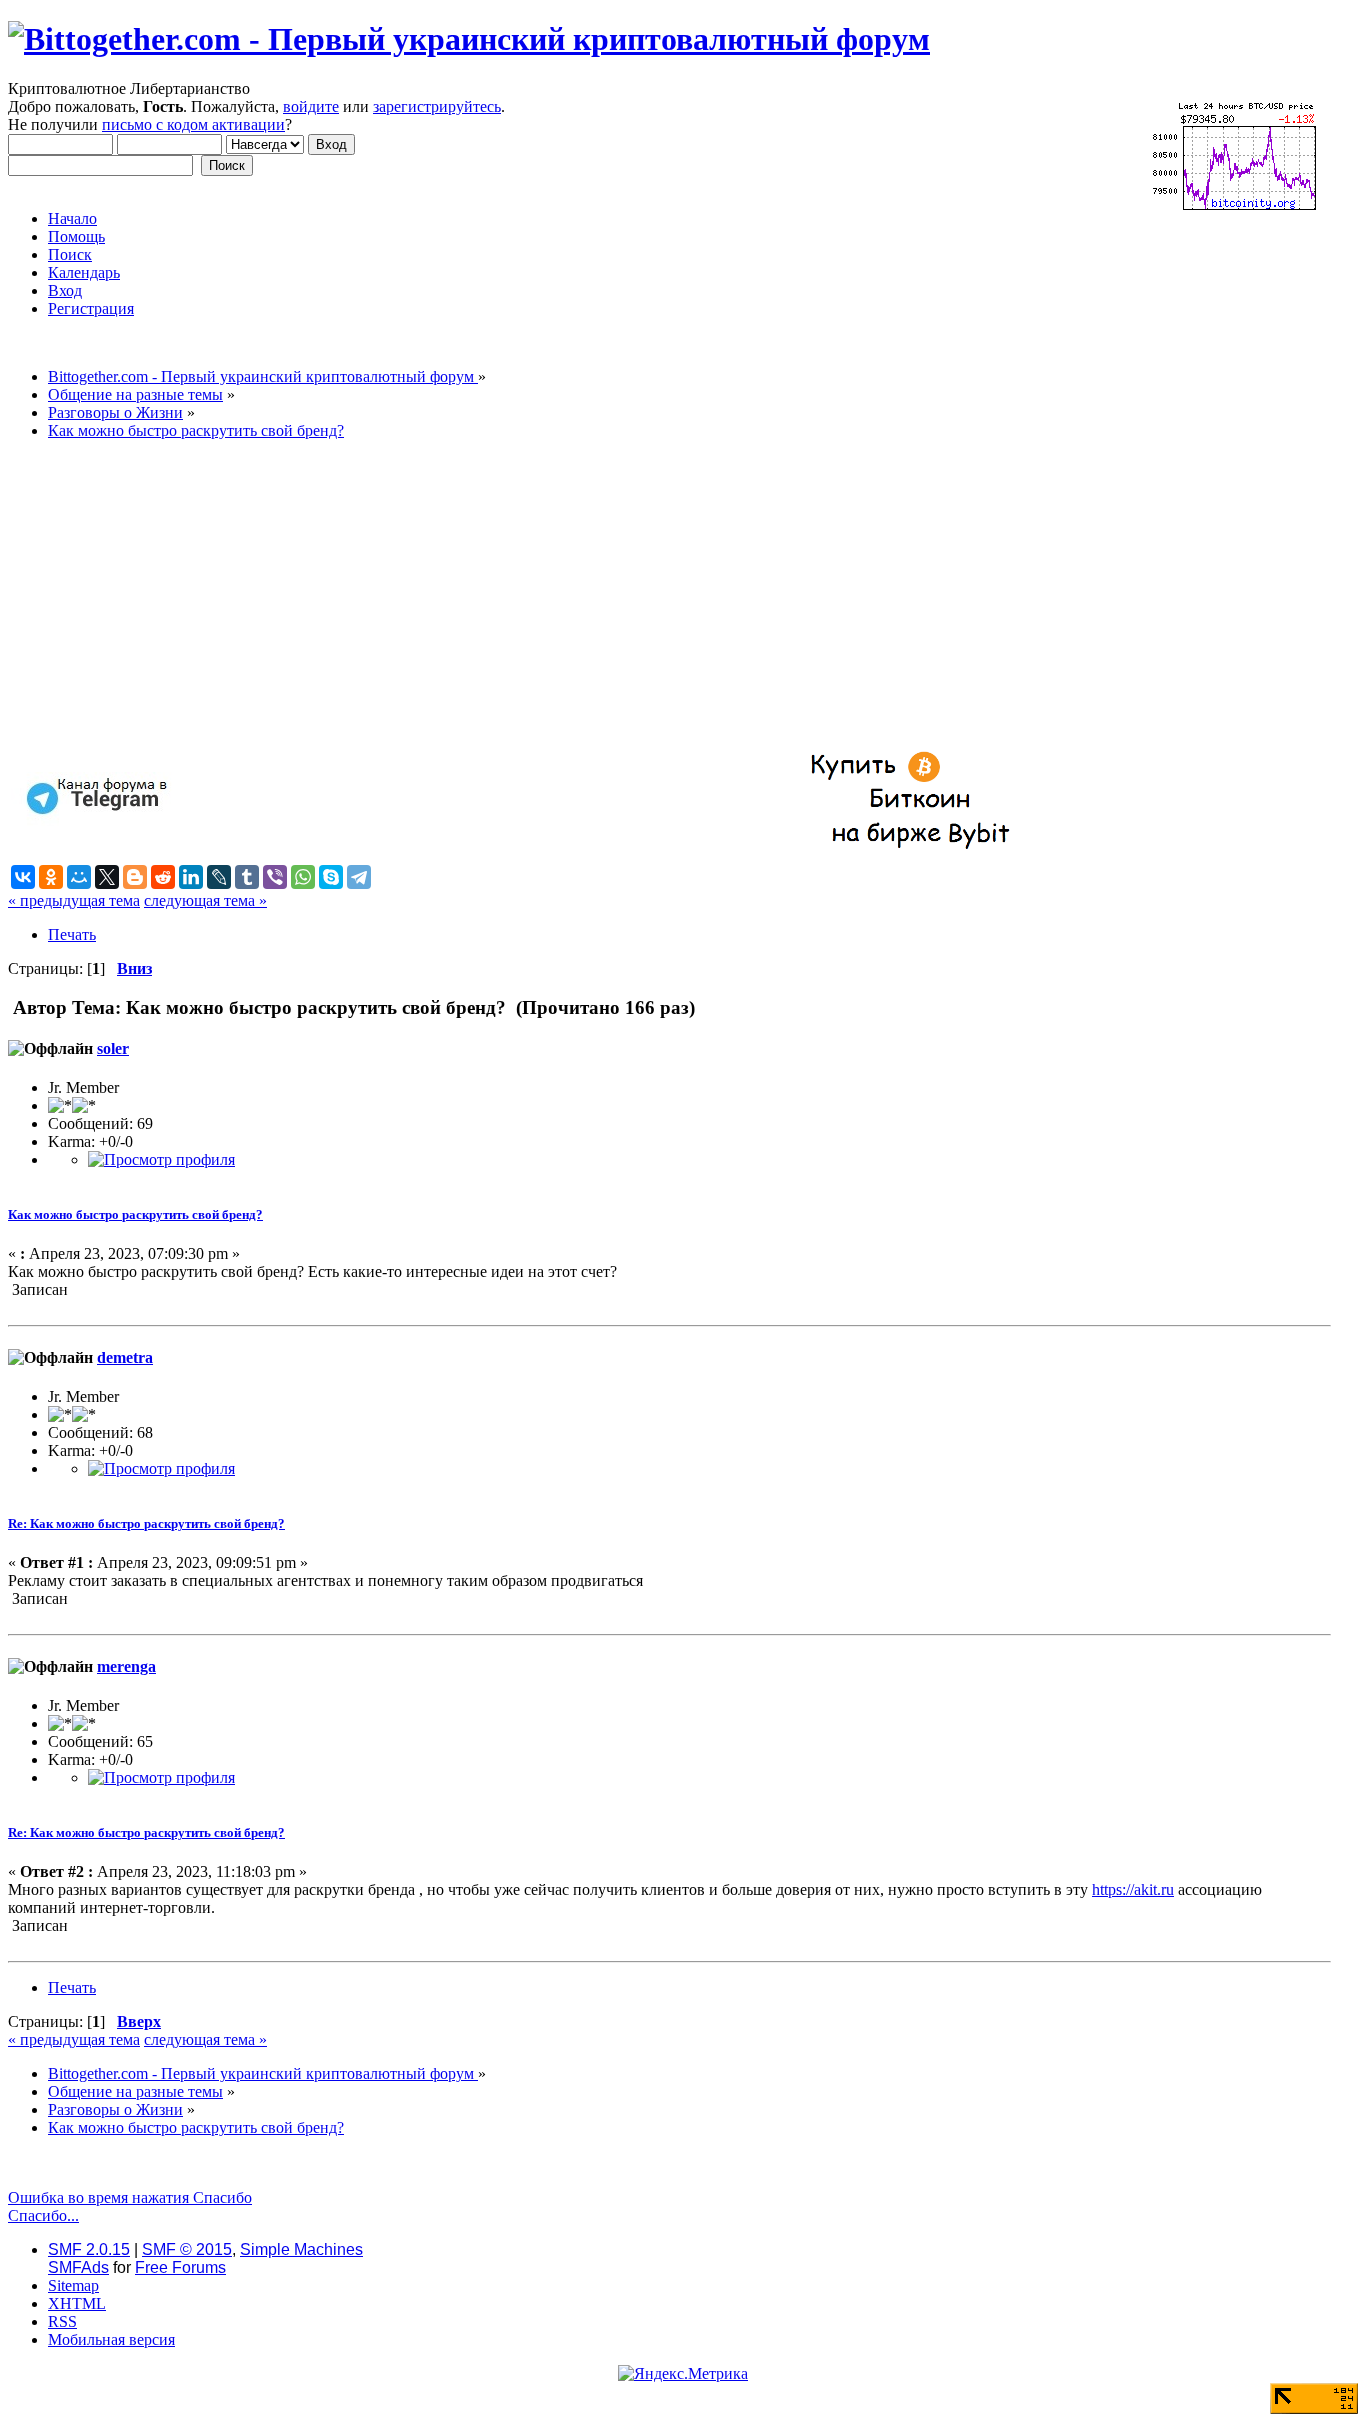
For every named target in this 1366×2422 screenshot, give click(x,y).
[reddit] (163, 877)
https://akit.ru (1133, 1889)
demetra (125, 1357)
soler (113, 1048)
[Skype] (331, 877)
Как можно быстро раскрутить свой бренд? (135, 1214)
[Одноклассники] (51, 877)
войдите (311, 106)
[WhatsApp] (303, 877)
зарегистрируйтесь (437, 106)
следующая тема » (205, 900)
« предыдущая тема (74, 900)
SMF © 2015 (187, 2249)
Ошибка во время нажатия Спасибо (130, 2197)
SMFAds (78, 2267)
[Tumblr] (247, 877)
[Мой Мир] (79, 877)
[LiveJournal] (219, 877)
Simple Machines (301, 2249)
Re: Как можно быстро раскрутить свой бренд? (146, 1523)
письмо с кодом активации (193, 124)
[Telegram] (359, 877)
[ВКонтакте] (23, 877)
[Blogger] (135, 877)
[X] (107, 877)
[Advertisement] (608, 596)
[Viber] (275, 877)
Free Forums (180, 2267)
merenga (126, 1666)
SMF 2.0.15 (89, 2249)
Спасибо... (43, 2215)
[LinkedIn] (191, 877)
